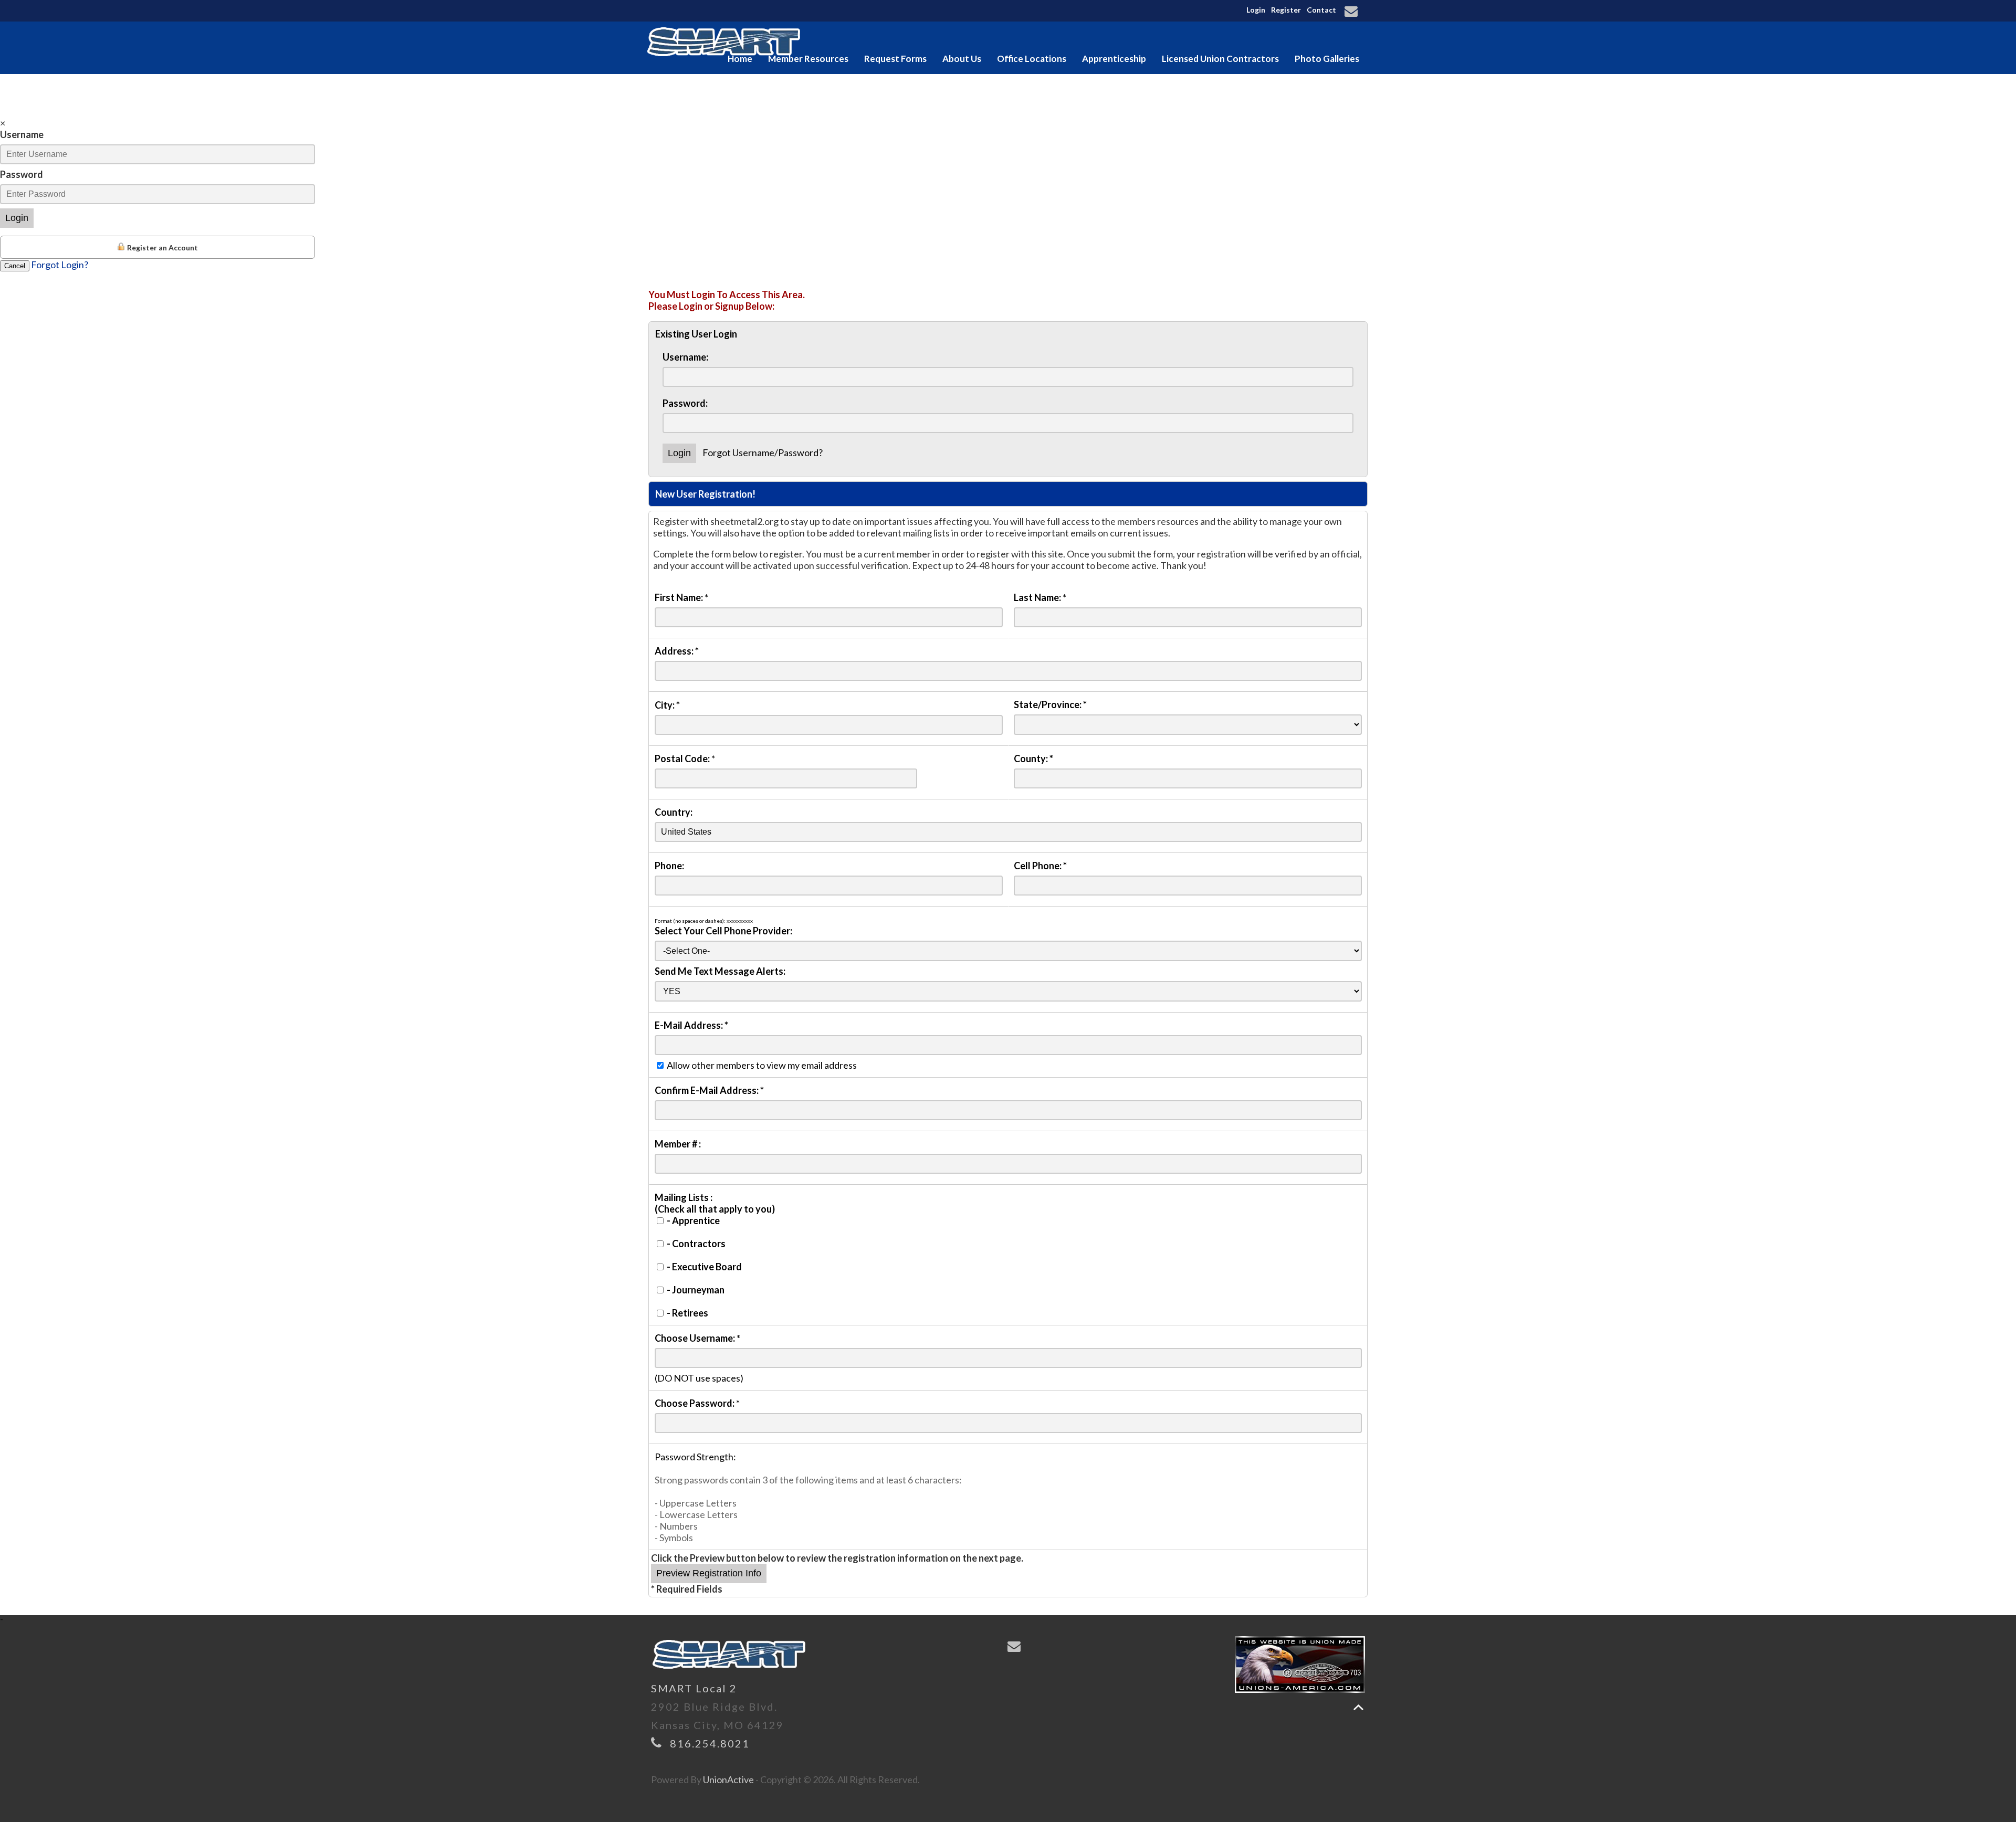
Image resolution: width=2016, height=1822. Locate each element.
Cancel (15, 266)
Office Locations (1032, 59)
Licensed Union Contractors (1220, 59)
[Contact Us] (1353, 12)
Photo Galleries (1327, 59)
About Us (962, 59)
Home (740, 59)
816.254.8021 (710, 1743)
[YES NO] (1008, 991)
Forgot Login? (60, 265)
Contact (1321, 10)
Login (1256, 10)
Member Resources (808, 59)
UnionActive (728, 1779)
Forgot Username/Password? (763, 452)
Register (1286, 10)
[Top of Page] (1358, 1707)
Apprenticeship (1114, 59)
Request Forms (895, 59)
